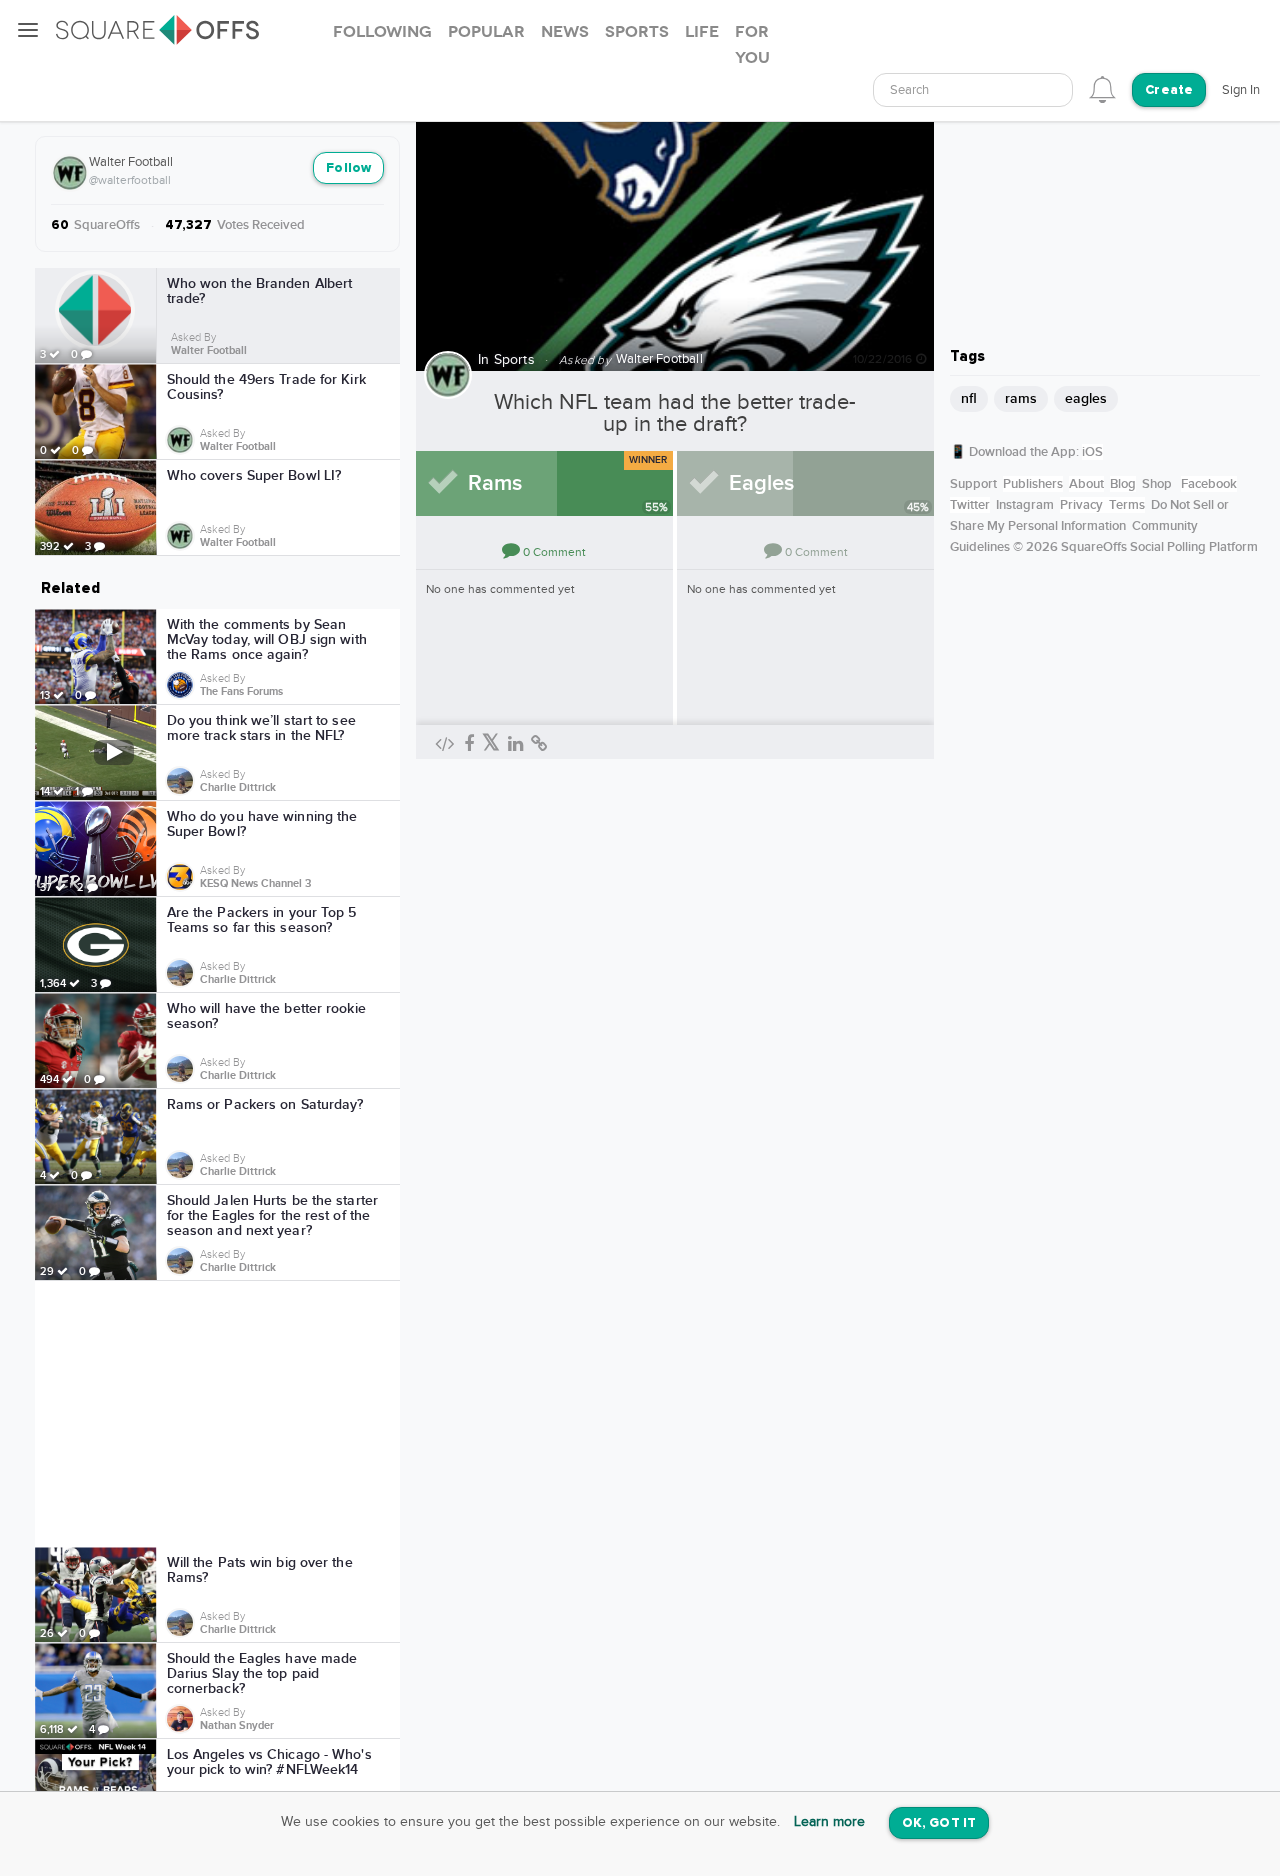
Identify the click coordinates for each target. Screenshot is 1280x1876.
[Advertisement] (218, 1414)
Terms (1127, 505)
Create (1169, 90)
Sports (514, 360)
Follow (348, 168)
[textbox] (973, 90)
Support (973, 484)
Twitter (970, 505)
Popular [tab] (486, 32)
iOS (1092, 452)
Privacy (1081, 505)
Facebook (1209, 484)
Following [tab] (382, 32)
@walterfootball (130, 180)
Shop (1157, 484)
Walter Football (131, 162)
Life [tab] (702, 32)
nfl (969, 398)
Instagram (1025, 505)
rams (1021, 398)
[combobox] (973, 90)
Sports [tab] (637, 32)
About (1086, 484)
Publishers (1033, 484)
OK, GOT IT (939, 1823)
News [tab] (565, 32)
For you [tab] (752, 45)
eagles (1086, 398)
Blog (1123, 484)
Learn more (829, 1822)
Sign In (1241, 90)
